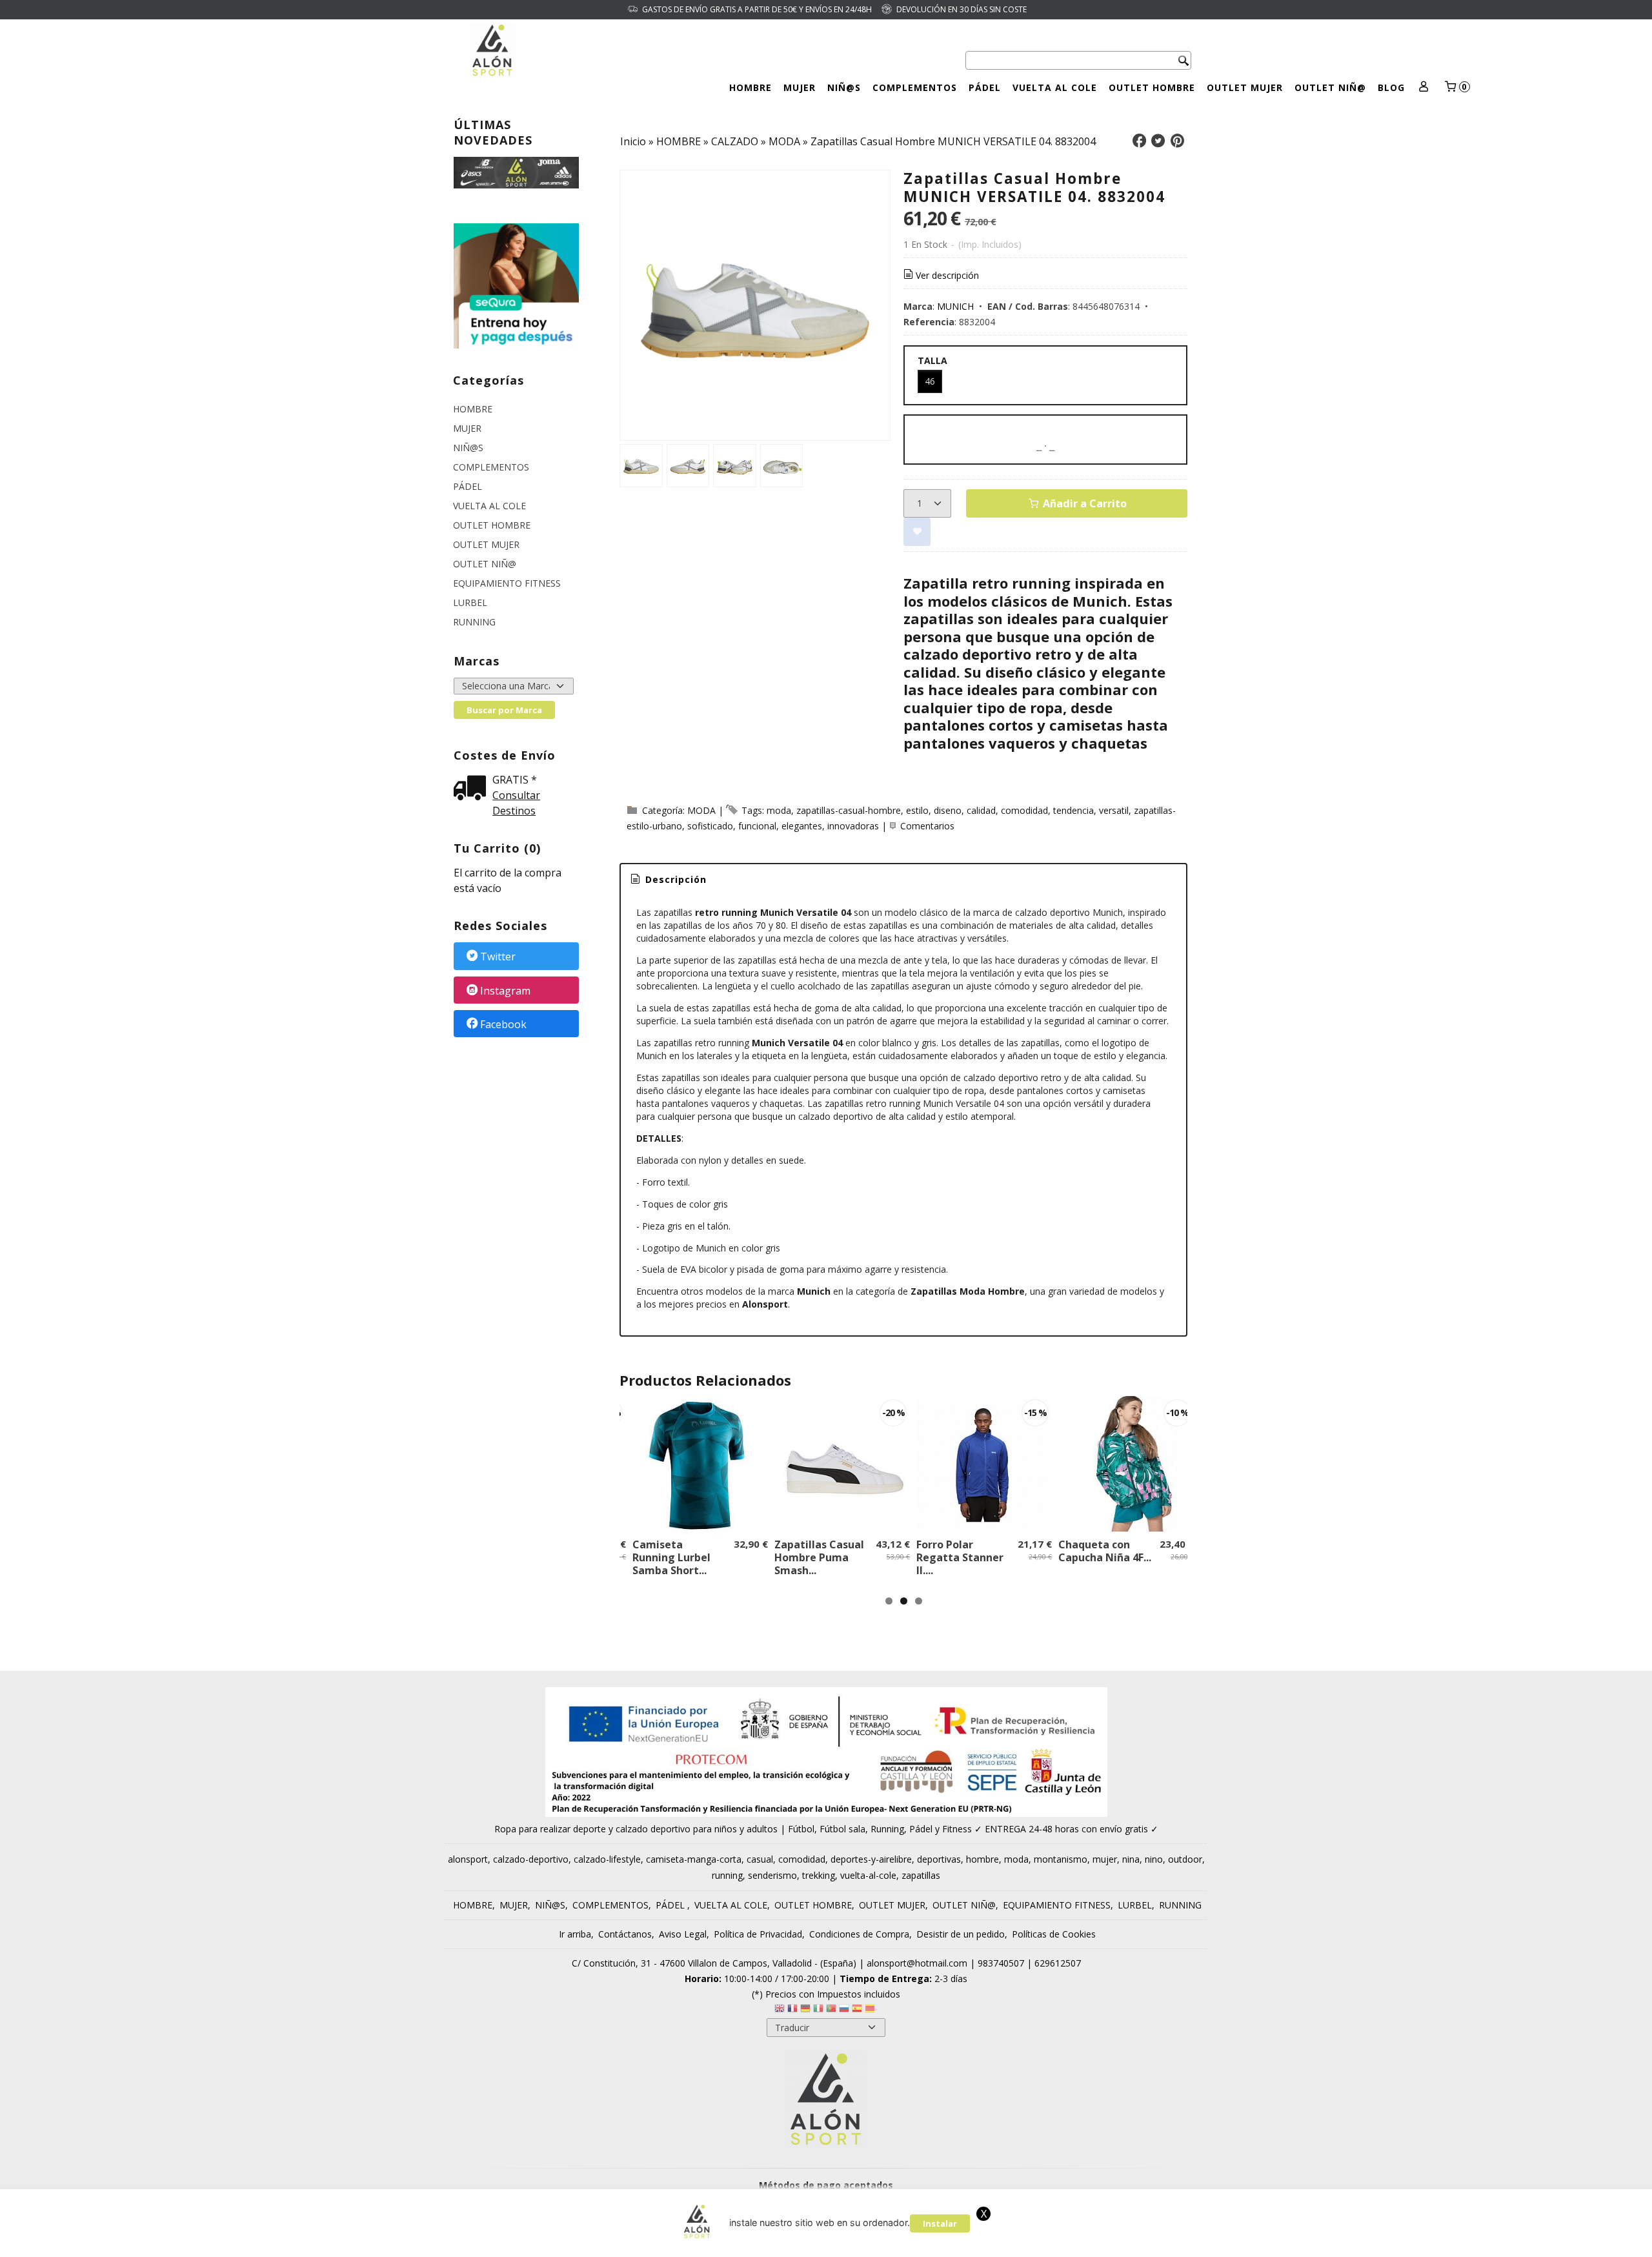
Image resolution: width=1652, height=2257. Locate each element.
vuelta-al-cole (868, 1875)
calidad (981, 810)
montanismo (1061, 1859)
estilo (917, 810)
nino (1154, 1859)
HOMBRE (750, 87)
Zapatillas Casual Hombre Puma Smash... (819, 1557)
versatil (1114, 810)
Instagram (505, 991)
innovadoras (853, 826)
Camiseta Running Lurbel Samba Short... (671, 1557)
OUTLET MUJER (1245, 87)
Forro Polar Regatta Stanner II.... (960, 1557)
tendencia (1073, 810)
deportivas (939, 1859)
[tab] (668, 880)
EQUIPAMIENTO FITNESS (507, 583)
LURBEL (470, 602)
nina (1131, 1859)
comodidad (1024, 810)
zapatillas (921, 1875)
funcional (757, 826)
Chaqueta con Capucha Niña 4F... (1105, 1551)
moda (779, 810)
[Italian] (818, 2010)
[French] (792, 2010)
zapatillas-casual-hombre (849, 810)
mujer (1105, 1859)
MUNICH (955, 306)
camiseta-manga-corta (694, 1859)
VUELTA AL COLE (1055, 87)
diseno (948, 810)
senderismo (772, 1875)
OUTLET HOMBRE (1152, 87)
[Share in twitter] (1158, 141)
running (727, 1875)
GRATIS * (515, 780)
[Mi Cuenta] (1424, 87)
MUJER (800, 87)
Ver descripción (947, 275)
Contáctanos (625, 1934)
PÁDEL (985, 87)
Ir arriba (575, 1934)
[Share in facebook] (1139, 141)
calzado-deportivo (531, 1859)
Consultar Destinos (516, 803)
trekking (819, 1875)
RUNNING (474, 622)
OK (1159, 2243)
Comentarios (927, 826)
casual (760, 1859)
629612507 (1058, 1963)
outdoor (1185, 1859)
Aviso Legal (683, 1934)
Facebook (503, 1024)
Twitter (498, 957)
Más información (1213, 2243)
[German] (805, 2010)
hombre (982, 1859)
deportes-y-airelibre (871, 1859)
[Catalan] (871, 2010)
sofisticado (710, 826)
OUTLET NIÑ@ (1330, 87)
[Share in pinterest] (1177, 141)
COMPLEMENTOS (915, 87)
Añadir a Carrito (1083, 503)
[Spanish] (857, 2010)
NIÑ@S (844, 87)
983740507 (1001, 1963)
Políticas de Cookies (1054, 1934)
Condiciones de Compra (859, 1934)
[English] (780, 2010)
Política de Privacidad (758, 1934)
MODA (701, 810)
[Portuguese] (831, 2010)
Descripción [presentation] (674, 879)
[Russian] (844, 2010)
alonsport (468, 1859)
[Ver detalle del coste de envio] (473, 789)
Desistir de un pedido (961, 1934)
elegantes (802, 826)
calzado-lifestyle (607, 1859)
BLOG (1391, 87)
